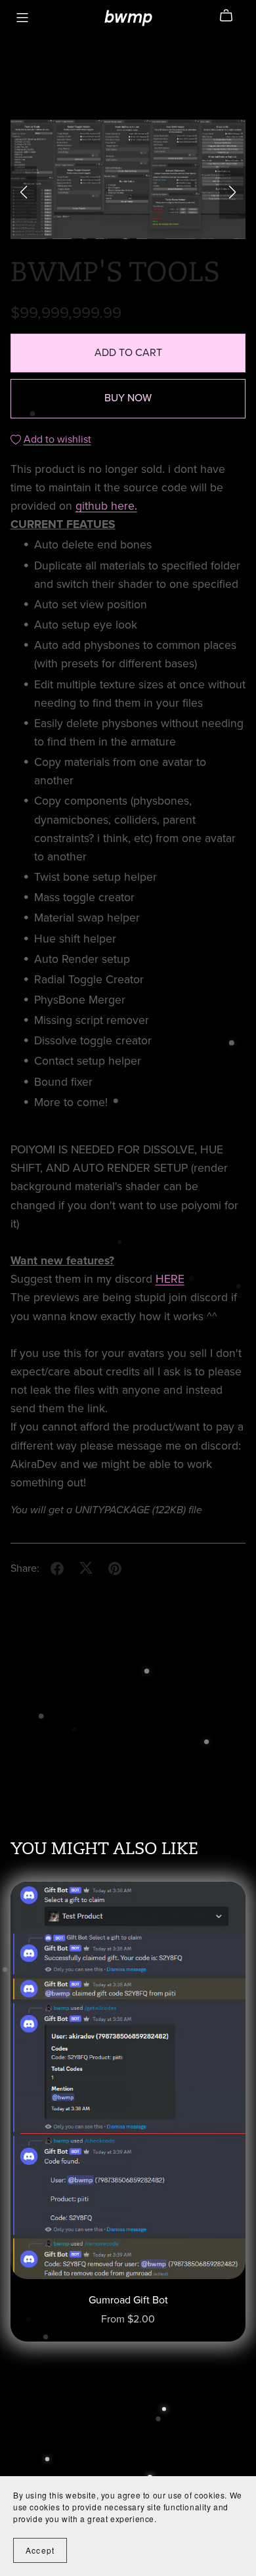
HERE (170, 1279)
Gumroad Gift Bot (128, 2300)
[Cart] (231, 16)
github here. (106, 506)
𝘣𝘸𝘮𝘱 (128, 17)
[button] (24, 192)
